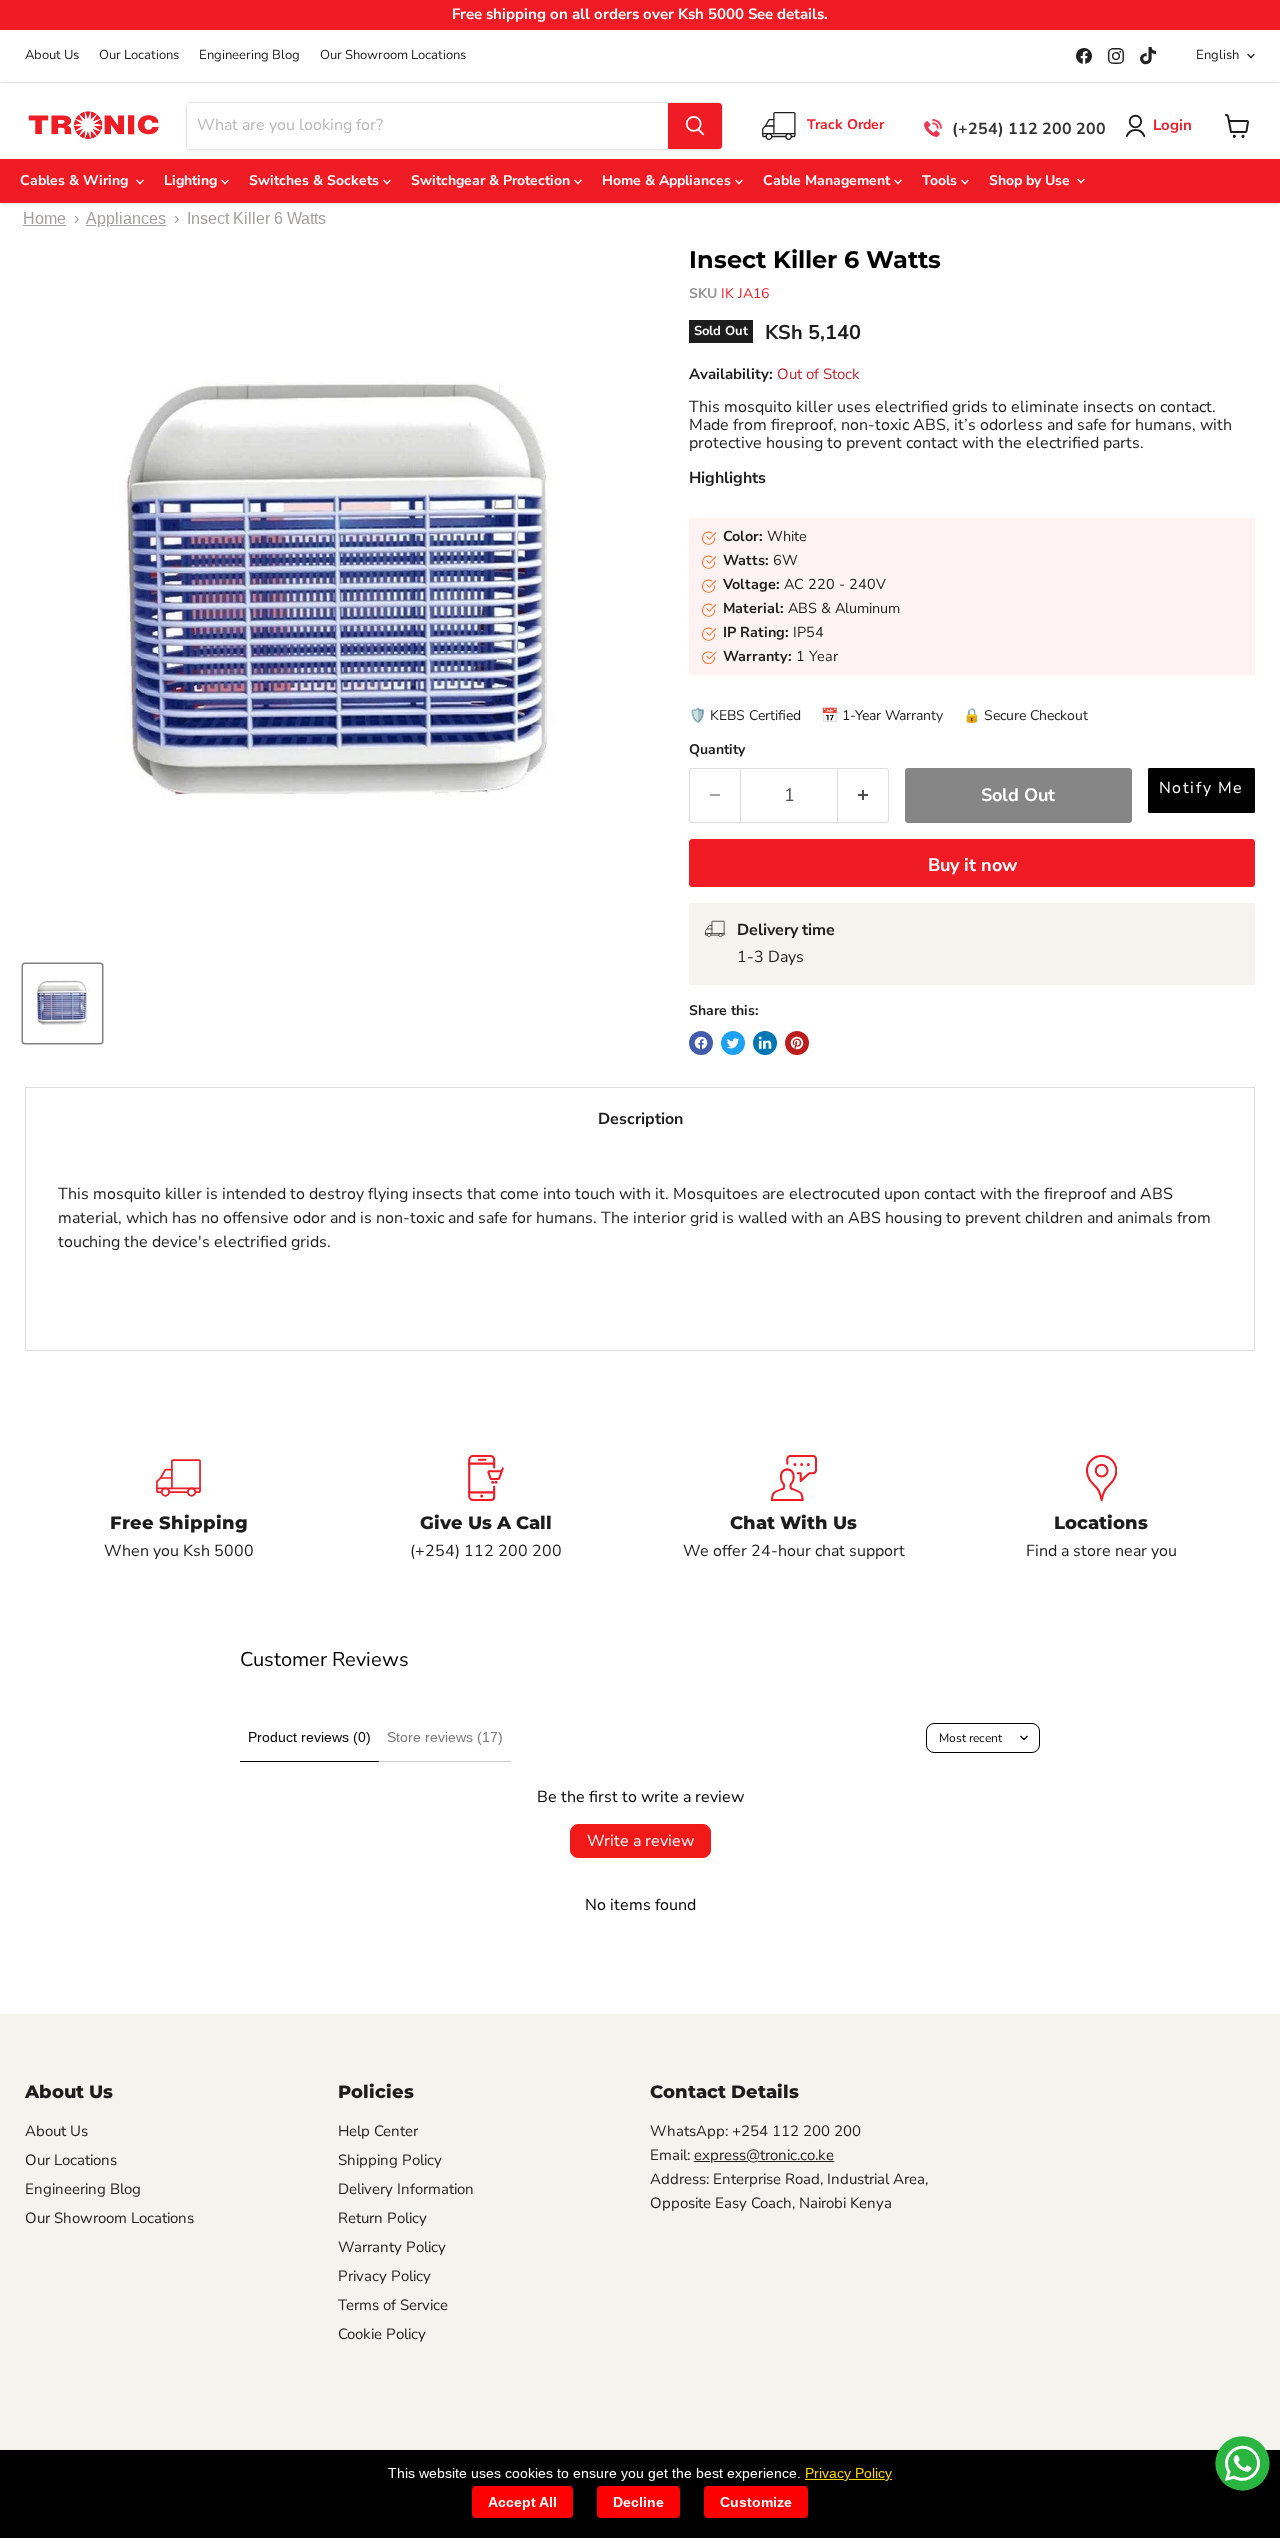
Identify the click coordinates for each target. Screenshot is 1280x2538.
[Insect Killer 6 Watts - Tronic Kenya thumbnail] (62, 1003)
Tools (941, 180)
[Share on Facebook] (701, 1043)
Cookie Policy (382, 2334)
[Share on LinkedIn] (765, 1043)
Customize (756, 2502)
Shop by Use (1031, 180)
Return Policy (382, 2218)
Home (44, 218)
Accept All (522, 2502)
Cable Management (828, 180)
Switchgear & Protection (492, 180)
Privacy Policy (384, 2276)
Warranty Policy (392, 2247)
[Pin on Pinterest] (797, 1043)
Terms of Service (393, 2305)
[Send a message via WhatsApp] (1242, 2463)
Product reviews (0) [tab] (309, 1737)
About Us (52, 55)
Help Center (378, 2131)
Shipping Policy (390, 2160)
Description (640, 1119)
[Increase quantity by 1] (863, 795)
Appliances (126, 218)
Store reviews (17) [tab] (445, 1737)
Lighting (192, 180)
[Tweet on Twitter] (733, 1043)
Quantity (717, 750)
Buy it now (972, 865)
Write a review (640, 1841)
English (1217, 55)
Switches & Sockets (316, 180)
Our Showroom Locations (393, 55)
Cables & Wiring (78, 180)
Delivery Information (406, 2189)
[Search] (695, 126)
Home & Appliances (668, 180)
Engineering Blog (249, 55)
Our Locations (139, 55)
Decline (638, 2502)
